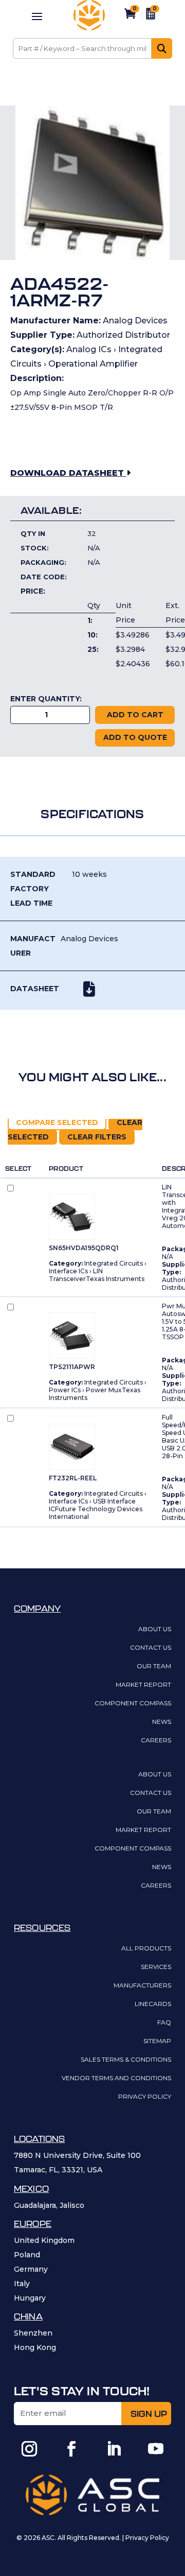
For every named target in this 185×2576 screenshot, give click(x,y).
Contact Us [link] (151, 1648)
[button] (37, 16)
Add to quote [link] (135, 737)
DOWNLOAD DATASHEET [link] (68, 473)
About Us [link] (155, 1629)
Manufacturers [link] (142, 1986)
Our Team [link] (154, 1666)
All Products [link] (146, 1949)
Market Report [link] (143, 1685)
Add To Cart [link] (135, 715)
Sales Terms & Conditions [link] (126, 2060)
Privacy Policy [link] (145, 2097)
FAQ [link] (164, 2023)
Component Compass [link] (133, 1704)
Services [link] (156, 1967)
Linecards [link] (153, 2004)
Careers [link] (156, 1741)
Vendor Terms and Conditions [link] (116, 2078)
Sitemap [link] (157, 2041)
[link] (89, 28)
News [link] (162, 1722)
